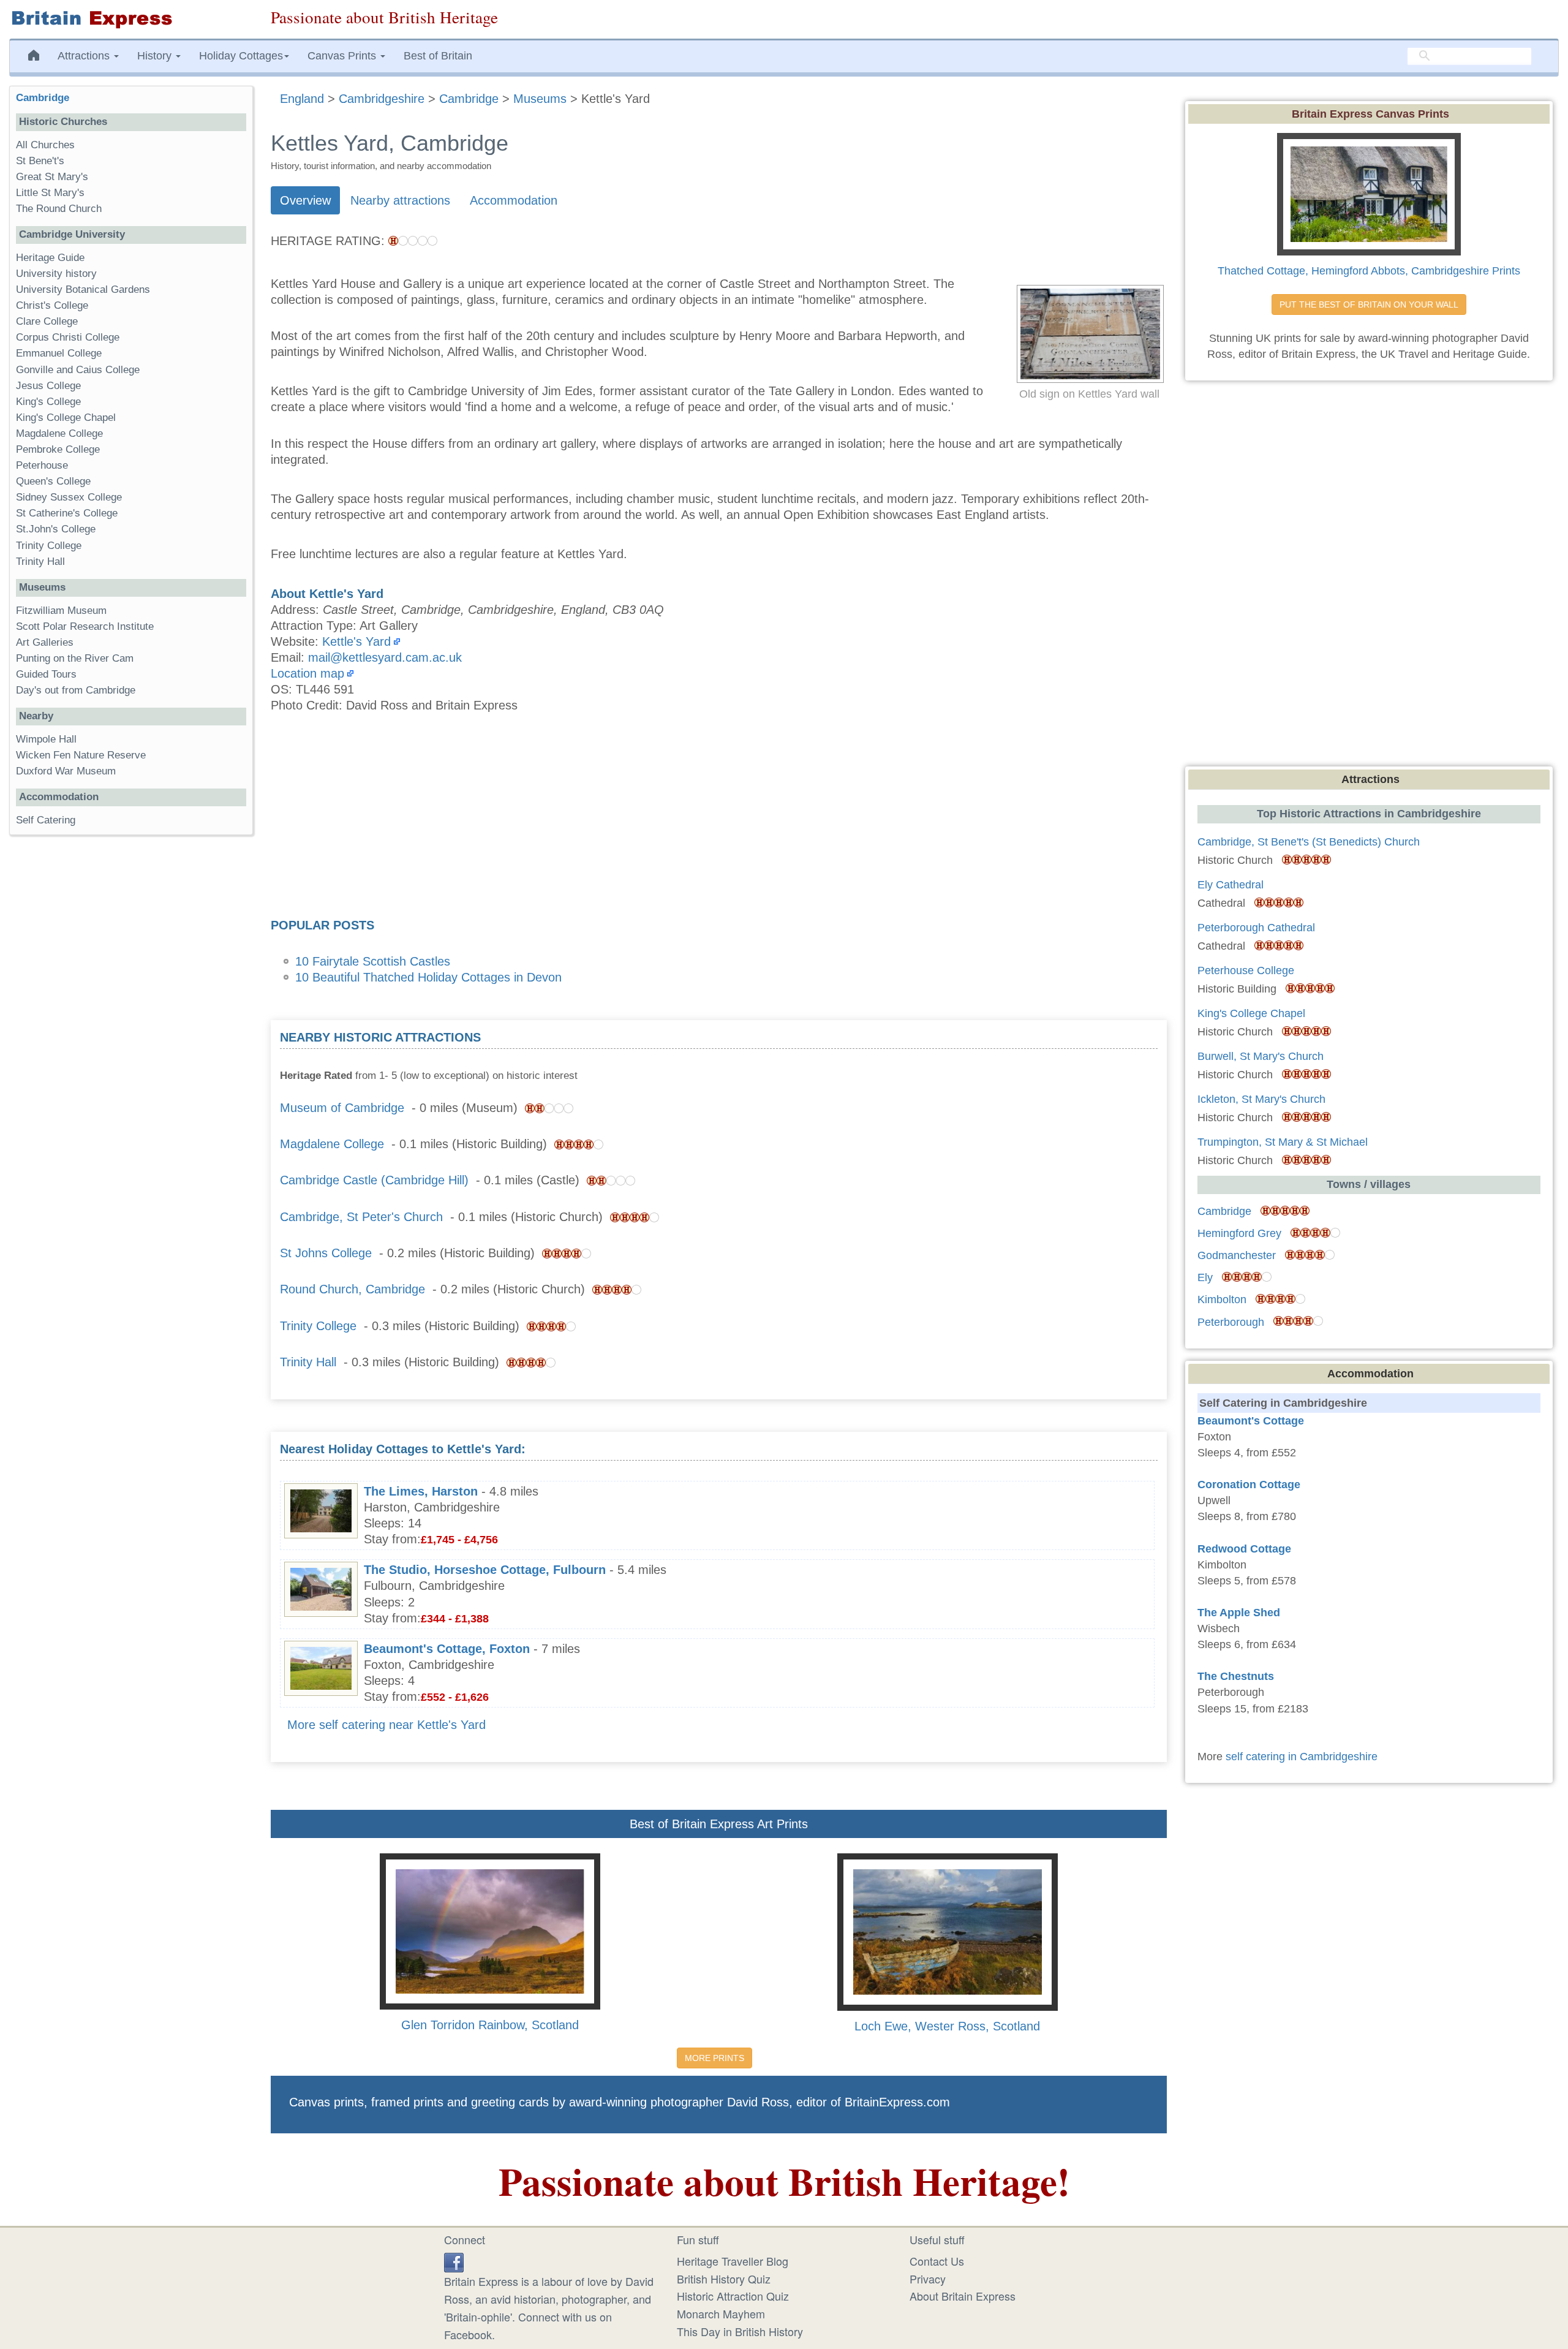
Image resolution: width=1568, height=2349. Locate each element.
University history (56, 274)
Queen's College (53, 481)
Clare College (47, 321)
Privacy (928, 2279)
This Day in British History (740, 2331)
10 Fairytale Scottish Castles (373, 961)
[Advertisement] (718, 819)
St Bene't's (40, 161)
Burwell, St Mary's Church (1261, 1056)
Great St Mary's (52, 177)
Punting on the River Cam (75, 658)
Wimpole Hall (46, 739)
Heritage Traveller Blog (733, 2261)
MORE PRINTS (714, 2058)
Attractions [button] (85, 56)
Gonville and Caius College (78, 370)
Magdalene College (332, 1144)
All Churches (45, 145)
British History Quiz (724, 2279)
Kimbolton (1222, 1299)
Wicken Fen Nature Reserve (81, 755)
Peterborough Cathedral (1256, 928)
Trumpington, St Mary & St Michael (1283, 1142)
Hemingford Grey (1239, 1233)
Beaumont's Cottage (1251, 1421)
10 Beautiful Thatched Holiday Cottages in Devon (428, 977)
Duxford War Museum (66, 771)
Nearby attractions (400, 200)
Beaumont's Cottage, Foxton (447, 1649)
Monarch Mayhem (721, 2313)
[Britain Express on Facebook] (454, 2261)
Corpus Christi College (68, 337)
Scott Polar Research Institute (85, 626)
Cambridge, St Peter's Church (361, 1217)
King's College (48, 402)
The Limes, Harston (421, 1491)
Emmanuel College (59, 353)
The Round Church (59, 209)
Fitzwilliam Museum (61, 611)
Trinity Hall (308, 1362)
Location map (307, 673)
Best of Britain (438, 56)
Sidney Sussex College (69, 497)
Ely (1205, 1277)
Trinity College (318, 1326)
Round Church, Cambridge (352, 1289)
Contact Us (937, 2261)
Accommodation (514, 200)
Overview (305, 200)
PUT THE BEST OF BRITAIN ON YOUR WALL (1369, 304)
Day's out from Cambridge (76, 690)
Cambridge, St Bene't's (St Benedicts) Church (1309, 842)
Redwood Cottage (1244, 1549)
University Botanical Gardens (83, 289)
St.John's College (56, 529)
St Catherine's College (67, 513)
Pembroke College (58, 449)
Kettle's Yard (356, 641)
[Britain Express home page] (131, 19)
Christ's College (52, 305)
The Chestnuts (1236, 1676)
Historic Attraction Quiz (733, 2296)
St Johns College (326, 1253)
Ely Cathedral (1231, 885)
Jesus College (48, 386)
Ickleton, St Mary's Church (1261, 1099)
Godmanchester (1237, 1255)
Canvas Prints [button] (343, 56)
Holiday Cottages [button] (241, 56)
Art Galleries (45, 642)
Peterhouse (42, 465)
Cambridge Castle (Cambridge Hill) (374, 1180)
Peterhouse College (1246, 970)
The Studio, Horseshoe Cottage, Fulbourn (485, 1570)
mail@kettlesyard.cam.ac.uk (385, 657)
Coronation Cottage (1249, 1485)
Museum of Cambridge (342, 1108)
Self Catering (46, 820)
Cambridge (43, 98)
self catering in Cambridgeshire (1302, 1757)
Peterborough (1231, 1322)
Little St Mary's (50, 193)
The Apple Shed (1239, 1613)
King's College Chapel (66, 418)
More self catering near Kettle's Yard (386, 1725)
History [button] (156, 56)
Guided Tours (46, 674)
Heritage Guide (50, 258)
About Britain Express (963, 2296)
